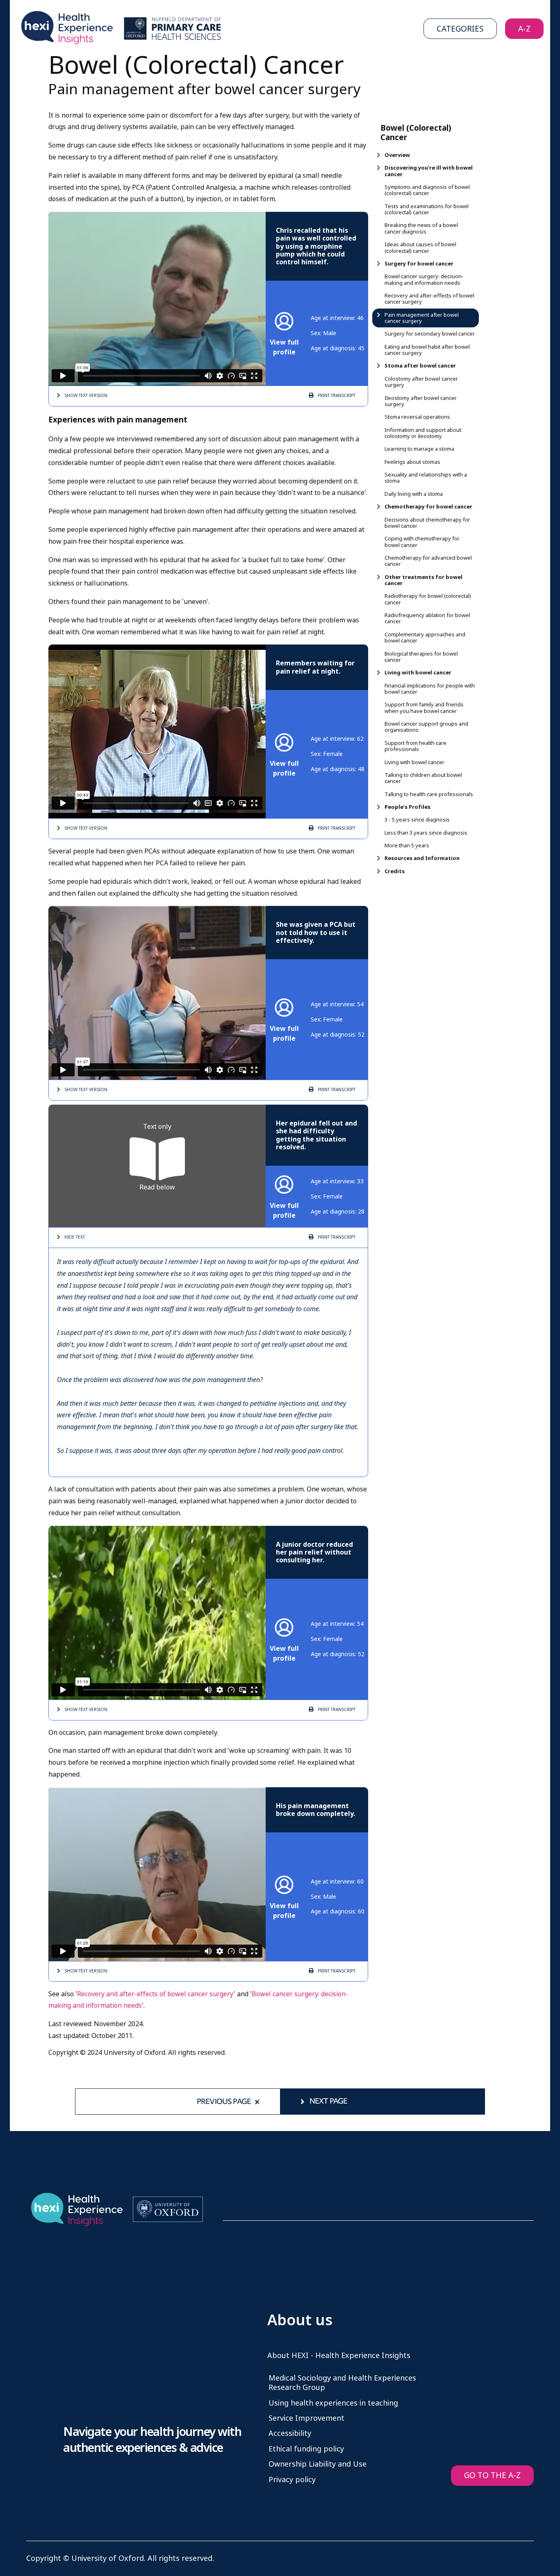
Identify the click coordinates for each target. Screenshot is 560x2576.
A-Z (524, 29)
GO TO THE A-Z (492, 2475)
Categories (460, 29)
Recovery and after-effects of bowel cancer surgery (155, 1994)
